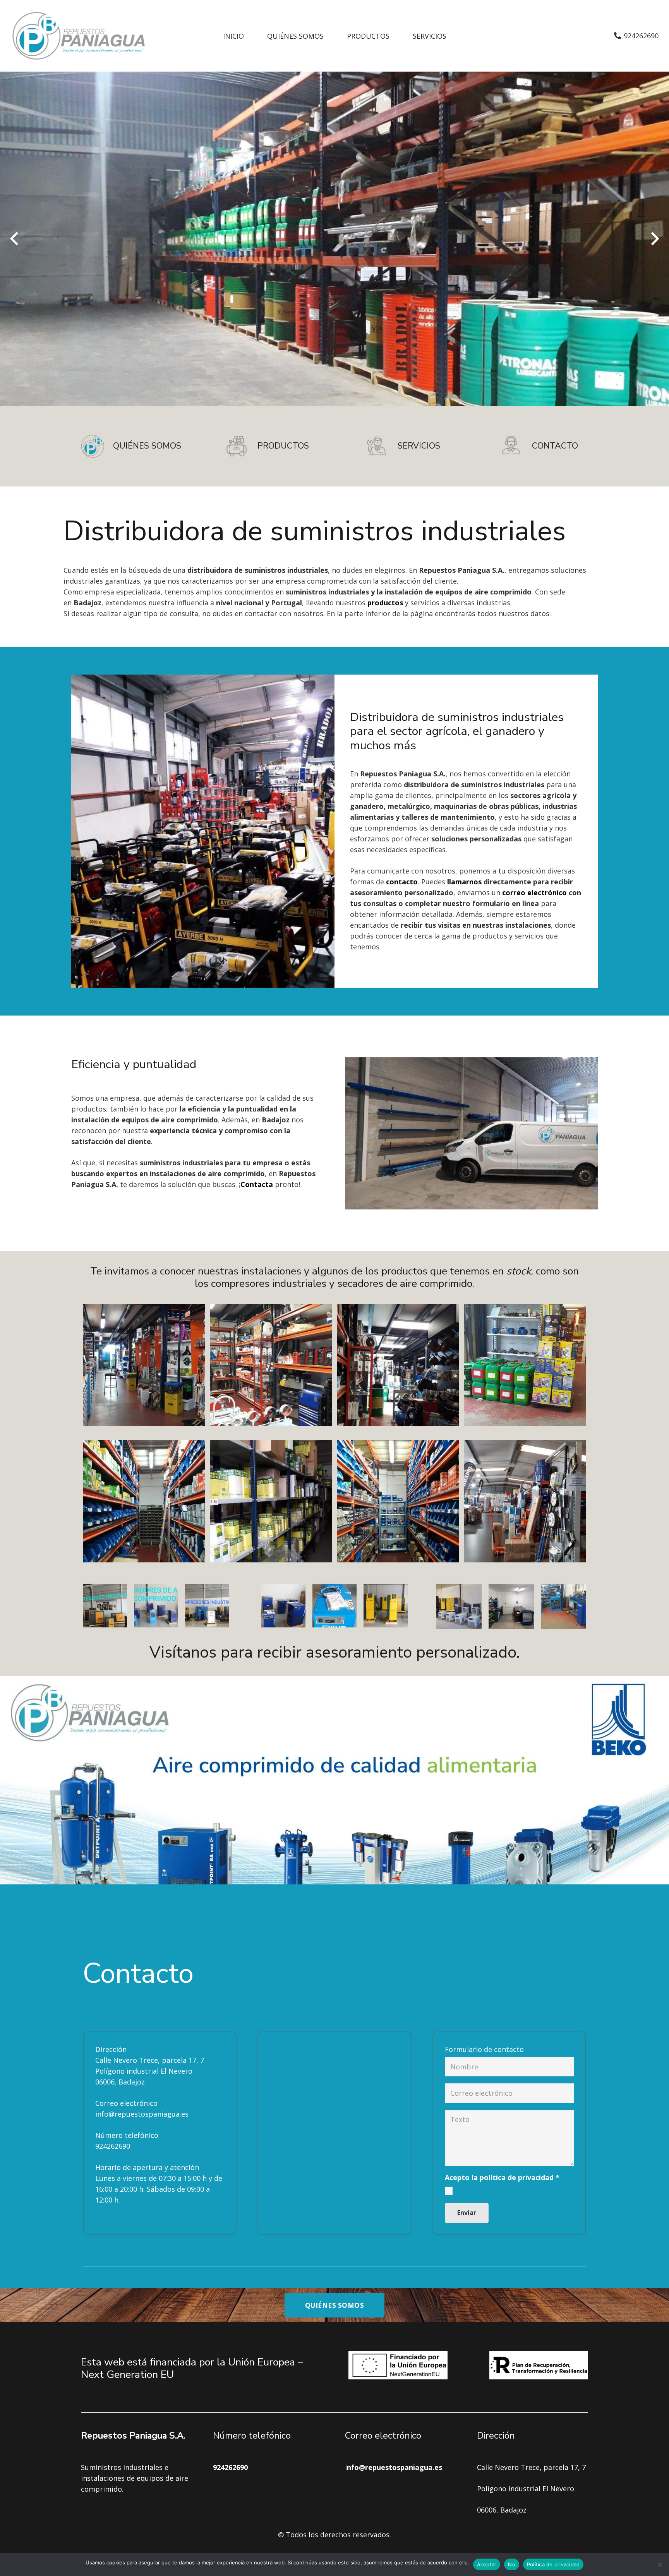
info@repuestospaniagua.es (142, 2114)
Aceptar (487, 2564)
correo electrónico (534, 892)
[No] (659, 2564)
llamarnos (464, 882)
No (512, 2564)
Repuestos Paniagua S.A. (133, 2436)
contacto (402, 882)
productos (385, 603)
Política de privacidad (553, 2564)
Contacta (257, 1184)
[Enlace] (79, 36)
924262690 (113, 2146)
